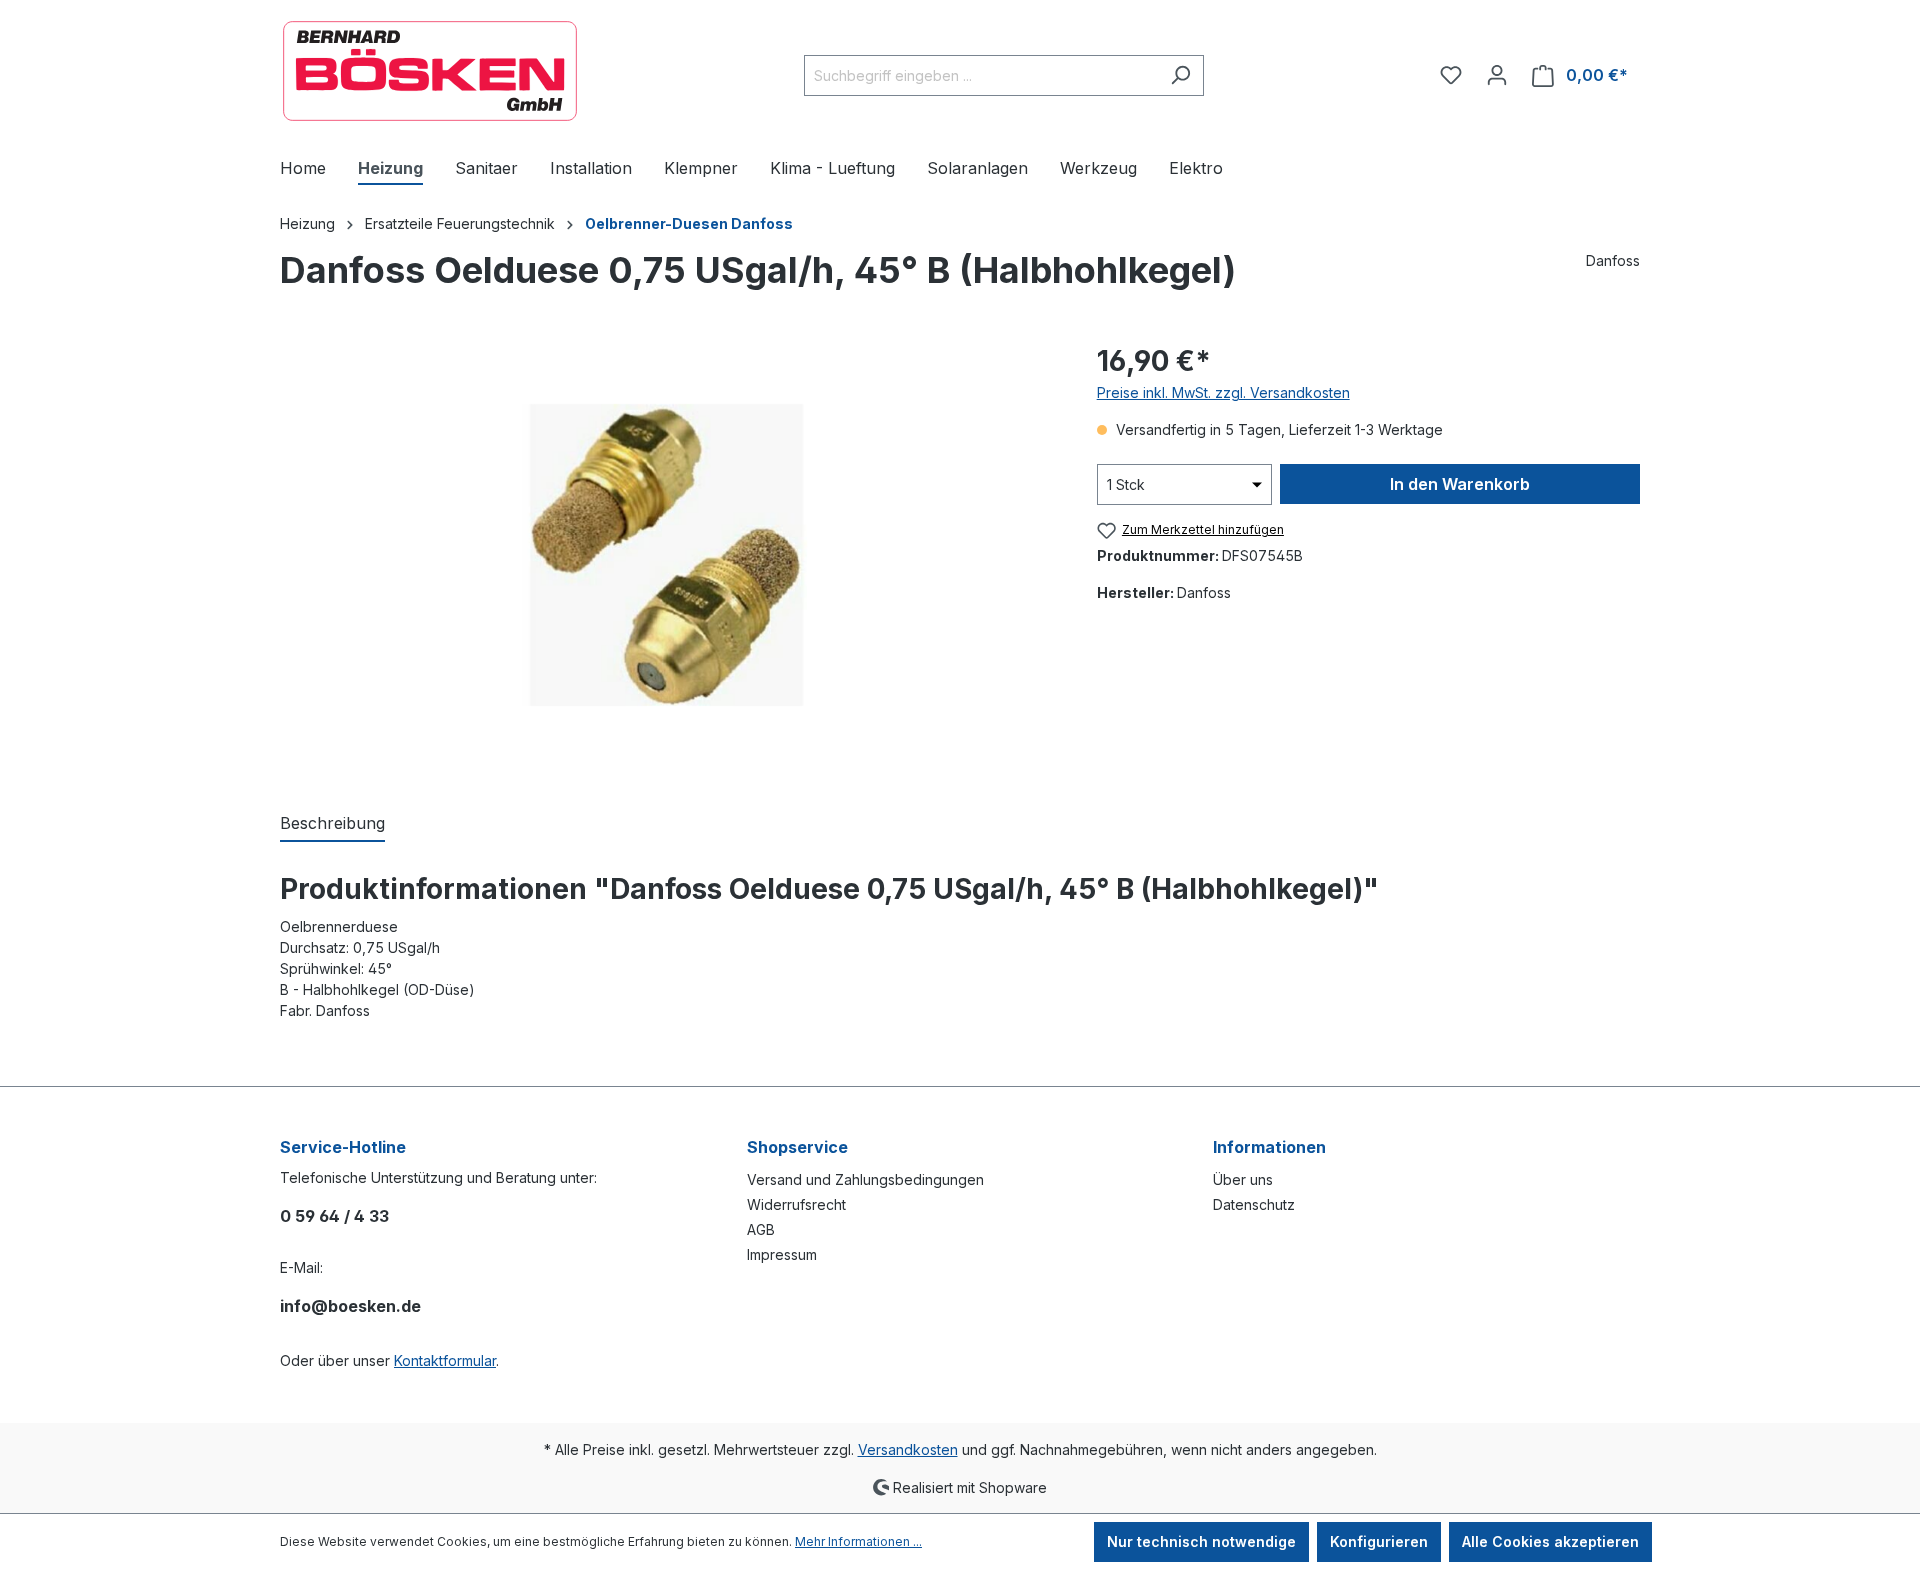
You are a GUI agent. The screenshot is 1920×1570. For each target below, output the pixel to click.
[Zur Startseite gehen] (430, 71)
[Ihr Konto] (1497, 75)
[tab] (332, 824)
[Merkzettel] (1451, 75)
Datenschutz (1254, 1204)
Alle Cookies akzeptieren (1550, 1541)
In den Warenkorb (1460, 484)
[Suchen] (1180, 75)
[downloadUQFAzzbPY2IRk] (668, 555)
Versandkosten (908, 1449)
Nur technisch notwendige (1201, 1541)
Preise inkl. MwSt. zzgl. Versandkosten (1223, 392)
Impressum (782, 1254)
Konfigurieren (1379, 1541)
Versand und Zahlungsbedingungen (865, 1179)
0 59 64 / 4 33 (334, 1216)
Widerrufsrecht (796, 1204)
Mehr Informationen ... (858, 1541)
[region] (668, 555)
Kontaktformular (445, 1360)
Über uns (1243, 1179)
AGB (761, 1229)
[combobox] (981, 75)
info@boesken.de (350, 1306)
